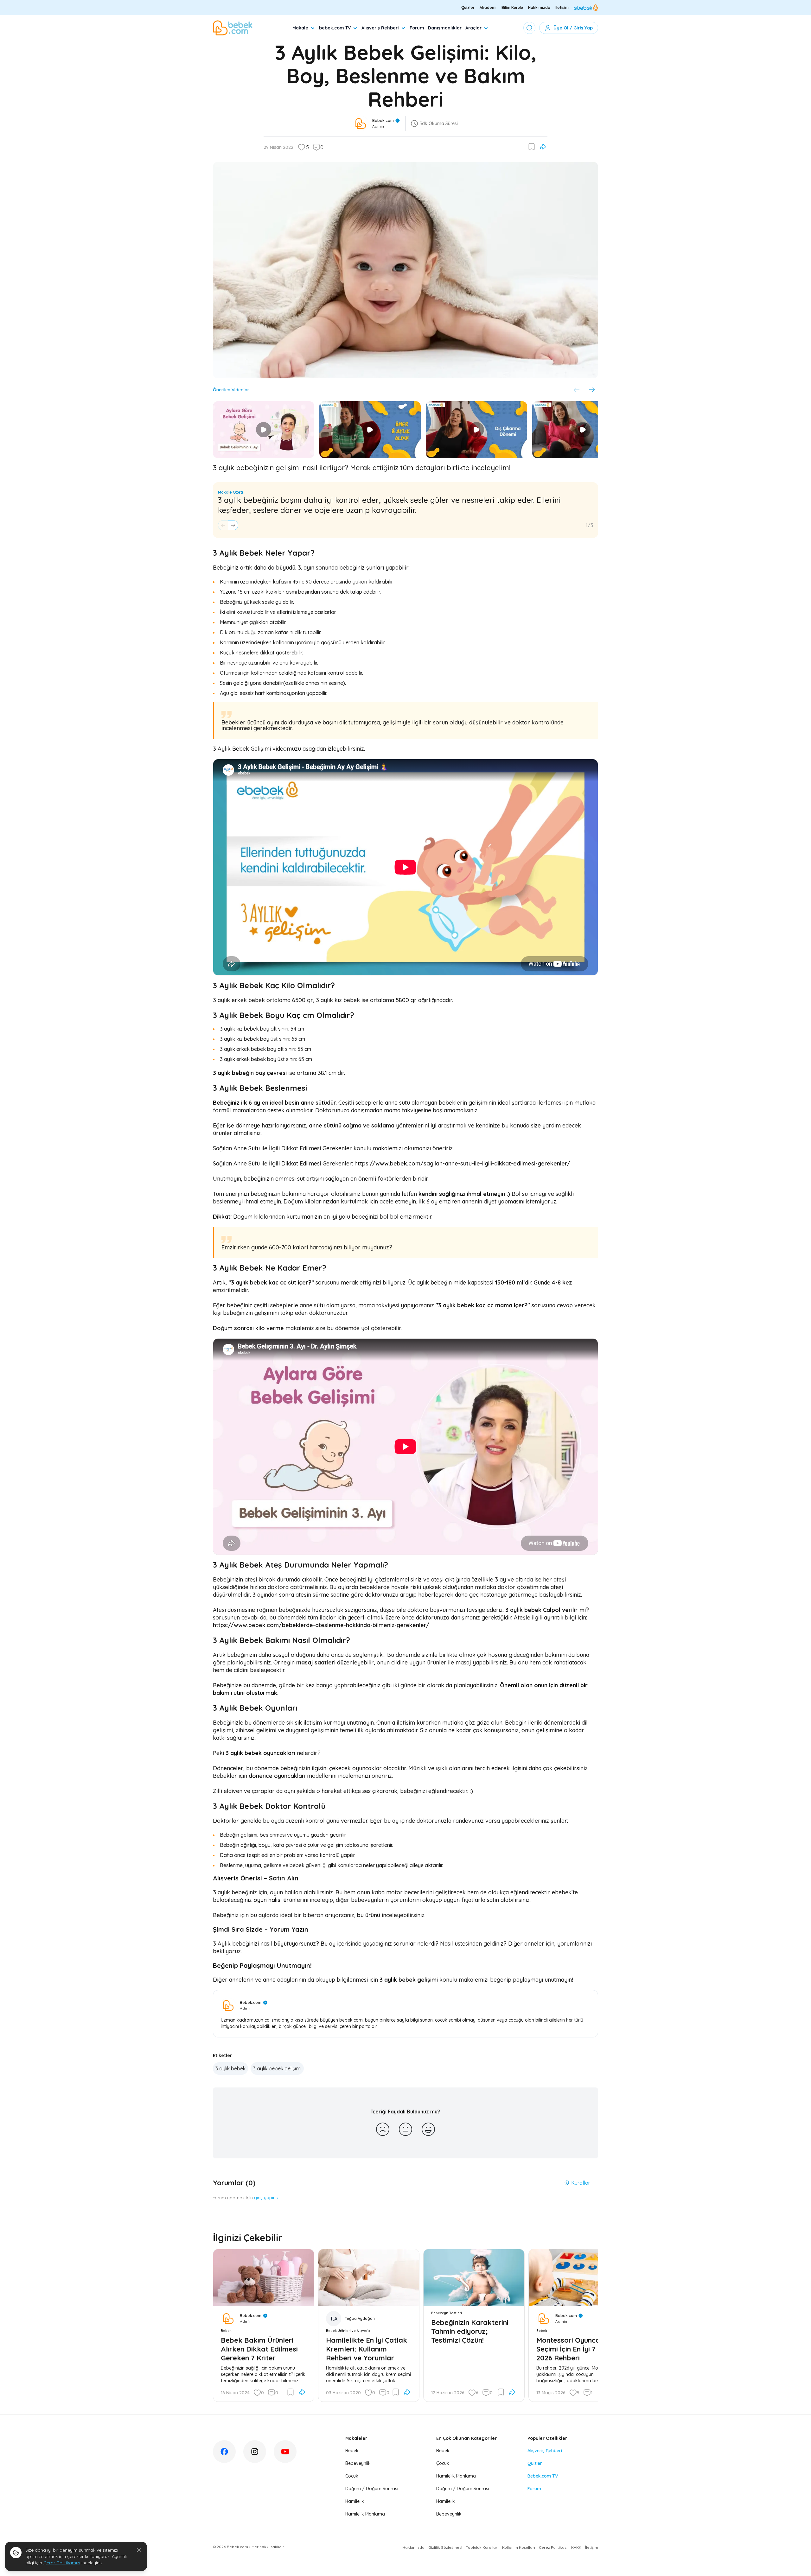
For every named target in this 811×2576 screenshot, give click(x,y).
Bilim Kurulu (512, 7)
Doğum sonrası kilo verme (248, 1328)
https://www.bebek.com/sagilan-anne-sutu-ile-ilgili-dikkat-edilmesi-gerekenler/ (462, 1163)
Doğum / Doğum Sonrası (372, 2489)
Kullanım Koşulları (519, 2547)
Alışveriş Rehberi (380, 28)
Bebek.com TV (543, 2476)
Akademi (488, 7)
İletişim (562, 7)
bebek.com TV (335, 28)
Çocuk (352, 2476)
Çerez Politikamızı (62, 2563)
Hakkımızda (539, 7)
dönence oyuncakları (277, 1776)
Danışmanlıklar (445, 28)
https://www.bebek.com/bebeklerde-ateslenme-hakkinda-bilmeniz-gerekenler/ (321, 1625)
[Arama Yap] (529, 28)
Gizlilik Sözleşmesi (445, 2547)
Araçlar (473, 28)
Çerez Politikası (553, 2547)
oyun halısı (268, 1900)
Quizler (468, 7)
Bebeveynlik (358, 2463)
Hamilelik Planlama (365, 2514)
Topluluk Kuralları (482, 2547)
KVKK (576, 2547)
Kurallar (581, 2183)
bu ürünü (369, 1915)
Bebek (352, 2451)
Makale (300, 28)
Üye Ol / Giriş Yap (573, 28)
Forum (417, 28)
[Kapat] (139, 2550)
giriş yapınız (266, 2198)
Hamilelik (355, 2501)
